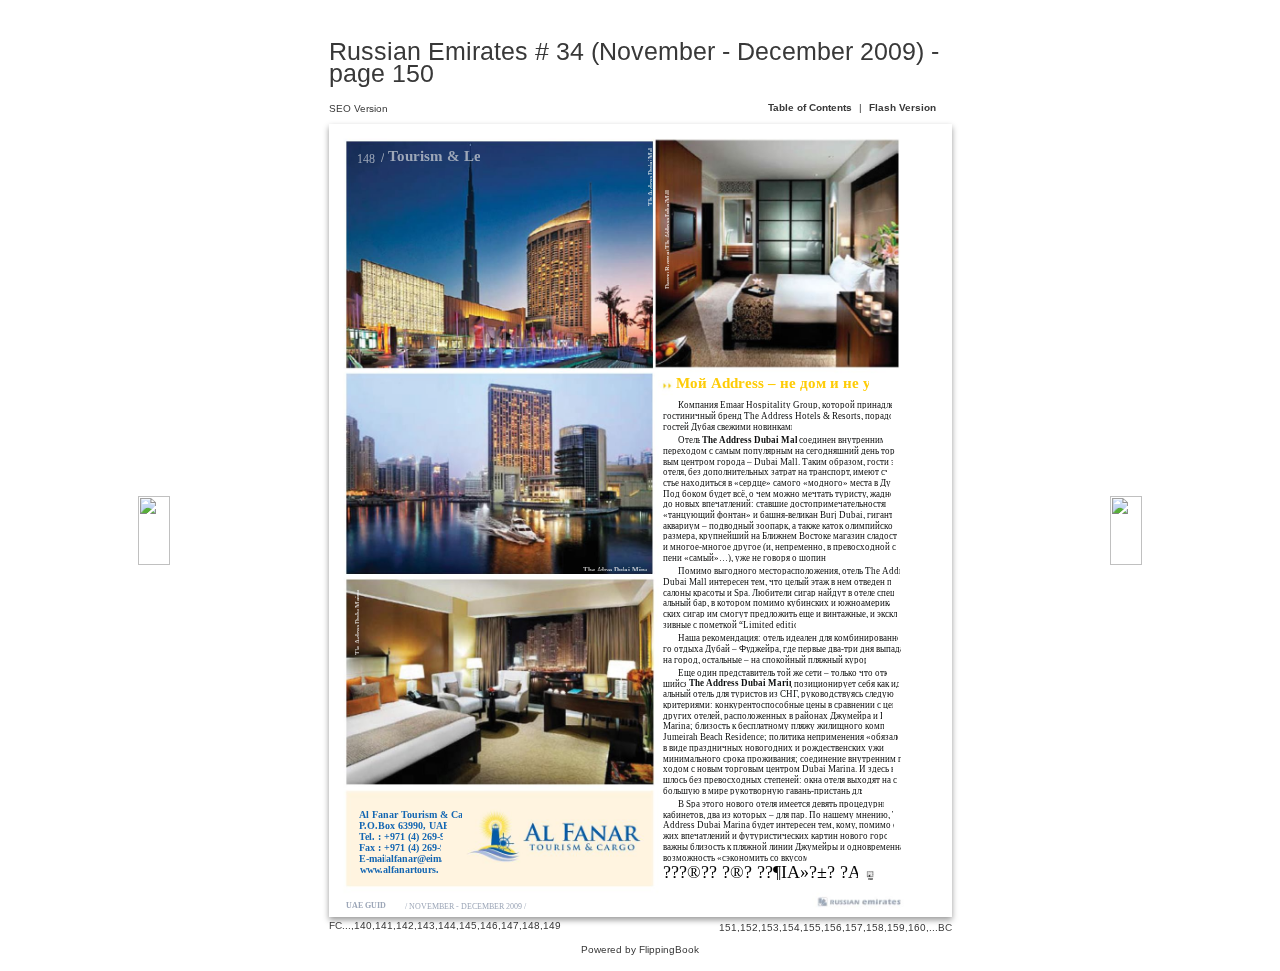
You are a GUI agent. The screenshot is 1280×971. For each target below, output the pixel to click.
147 (510, 925)
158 (875, 927)
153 (770, 927)
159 (896, 927)
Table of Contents (811, 107)
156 (833, 927)
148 (531, 925)
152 (749, 927)
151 (728, 927)
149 (552, 925)
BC (945, 927)
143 (426, 925)
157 (854, 927)
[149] (154, 530)
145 (468, 925)
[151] (1126, 530)
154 (791, 927)
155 (812, 927)
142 (405, 925)
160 (917, 927)
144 (447, 925)
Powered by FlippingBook (640, 949)
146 (489, 925)
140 (363, 925)
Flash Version (902, 107)
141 (384, 925)
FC (335, 925)
